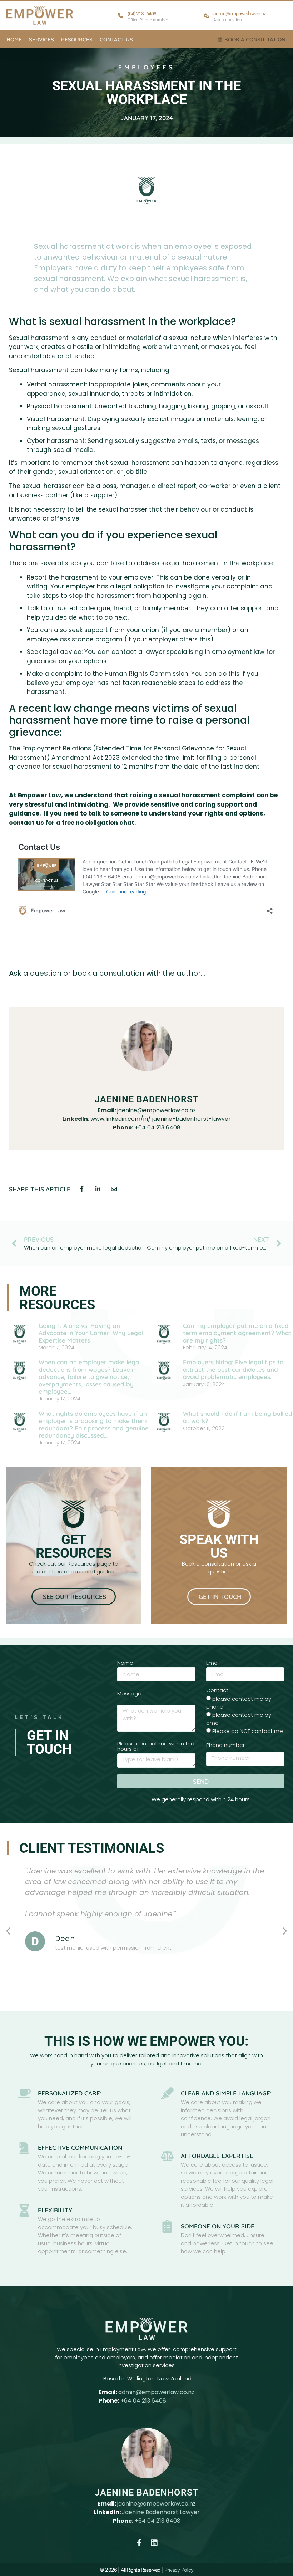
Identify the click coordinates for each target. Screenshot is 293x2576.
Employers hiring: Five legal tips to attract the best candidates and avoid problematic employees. (233, 1369)
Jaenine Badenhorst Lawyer (161, 2512)
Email (213, 1663)
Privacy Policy (179, 2570)
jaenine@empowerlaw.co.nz (157, 2504)
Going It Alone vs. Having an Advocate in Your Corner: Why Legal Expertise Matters (91, 1333)
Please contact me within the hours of (156, 1747)
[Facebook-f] (139, 2543)
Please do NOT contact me (248, 1731)
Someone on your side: (218, 2226)
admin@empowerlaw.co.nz (156, 2392)
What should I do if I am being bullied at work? (238, 1417)
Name (125, 1663)
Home (14, 40)
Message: (130, 1694)
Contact (217, 1691)
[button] (8, 1931)
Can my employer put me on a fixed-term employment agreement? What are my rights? (237, 1333)
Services (41, 40)
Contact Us (116, 40)
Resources (77, 40)
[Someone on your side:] (167, 2226)
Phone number (225, 1745)
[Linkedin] (154, 2543)
